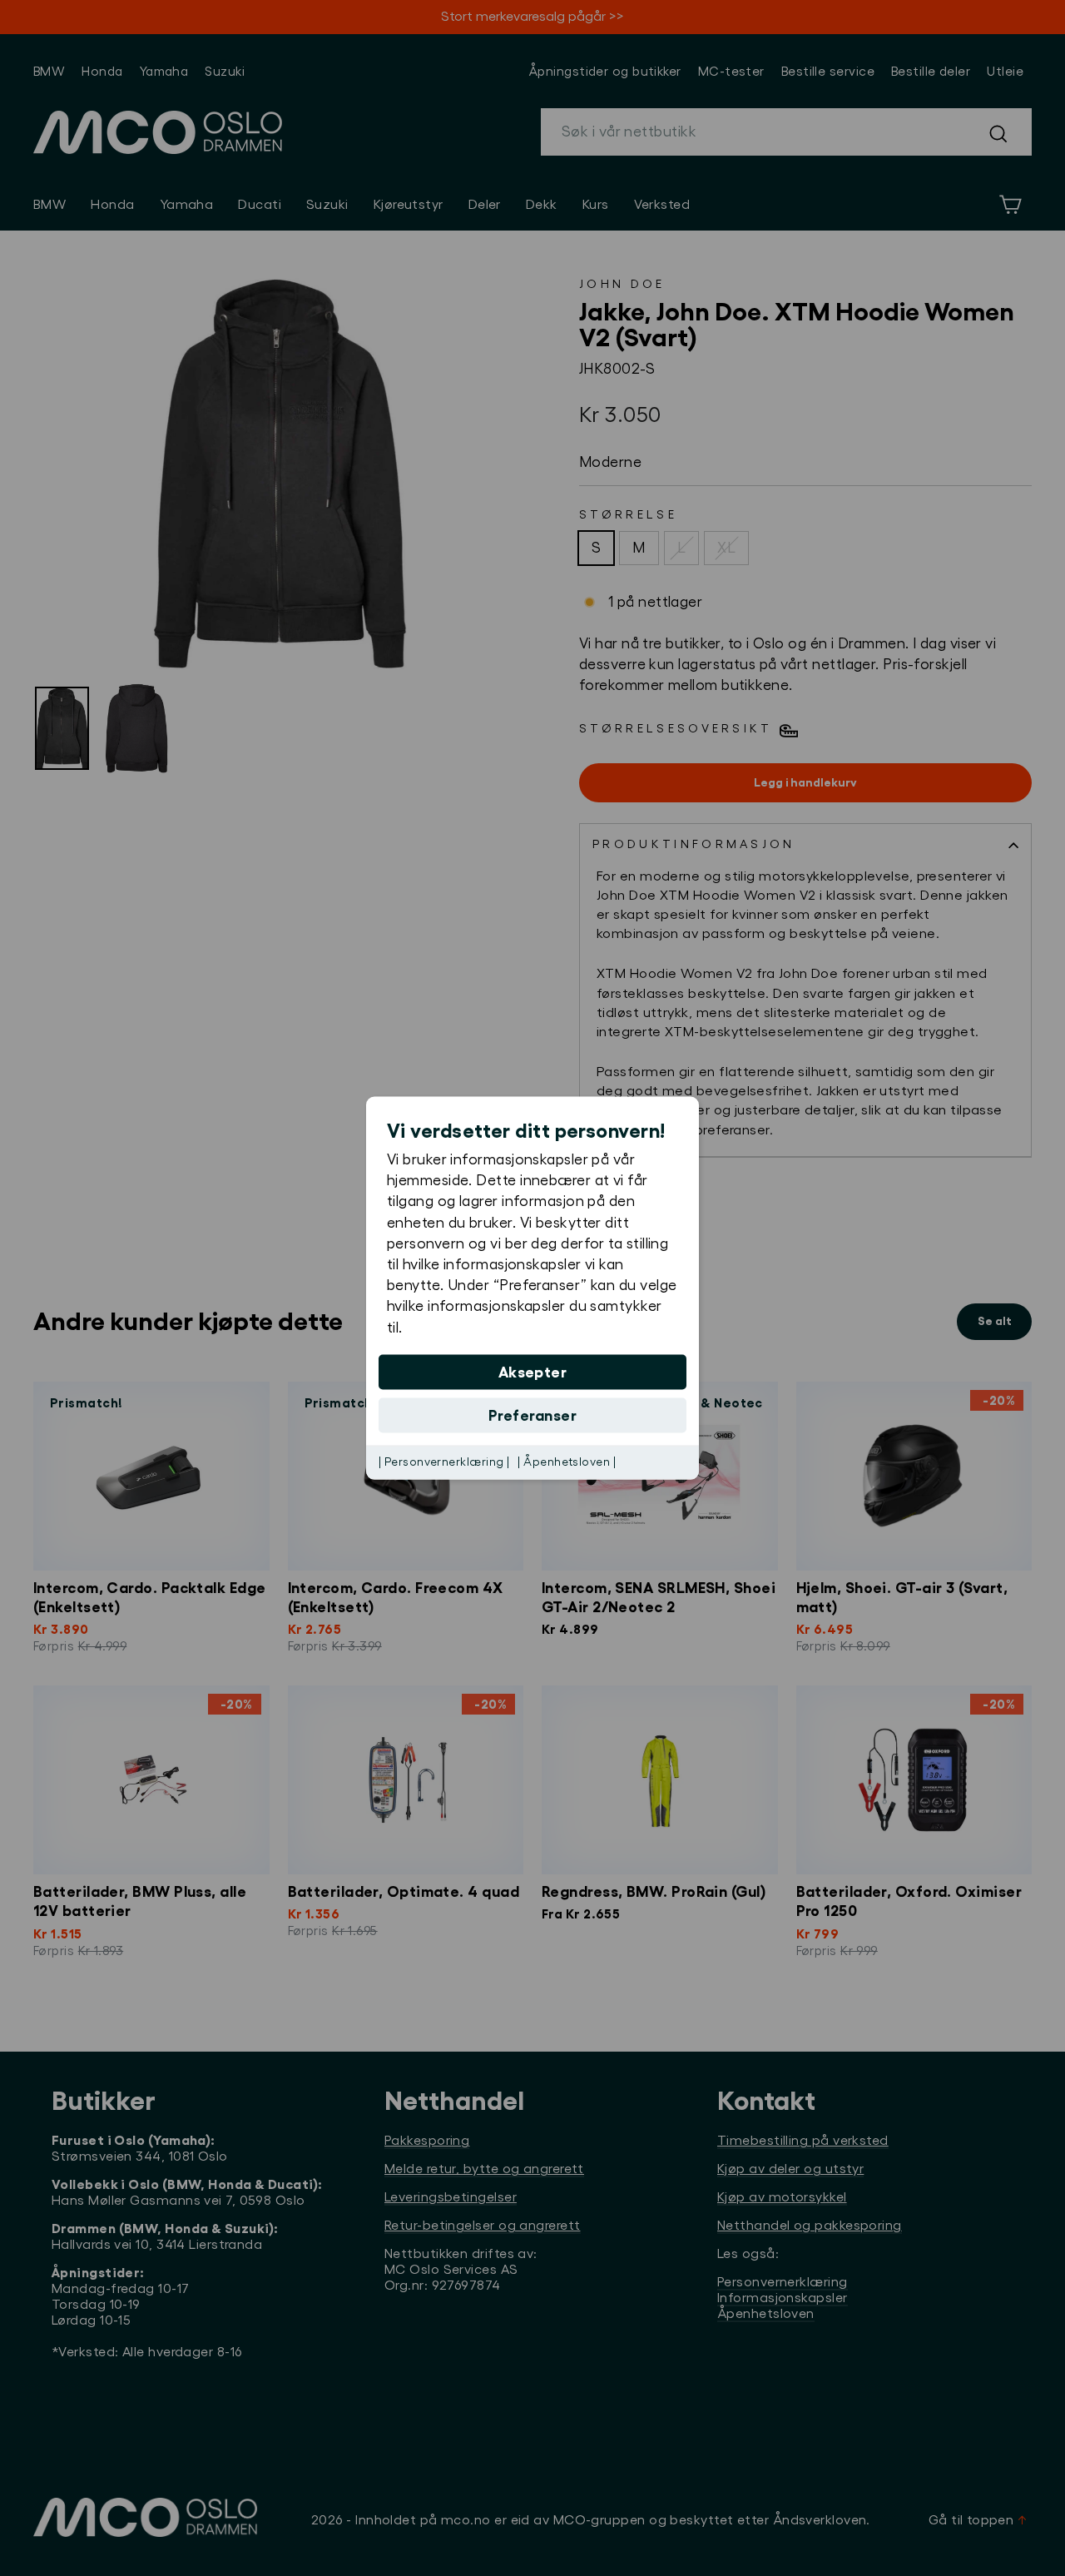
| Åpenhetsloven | (567, 1462)
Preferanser (532, 1415)
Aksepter (533, 1372)
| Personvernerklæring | (444, 1462)
